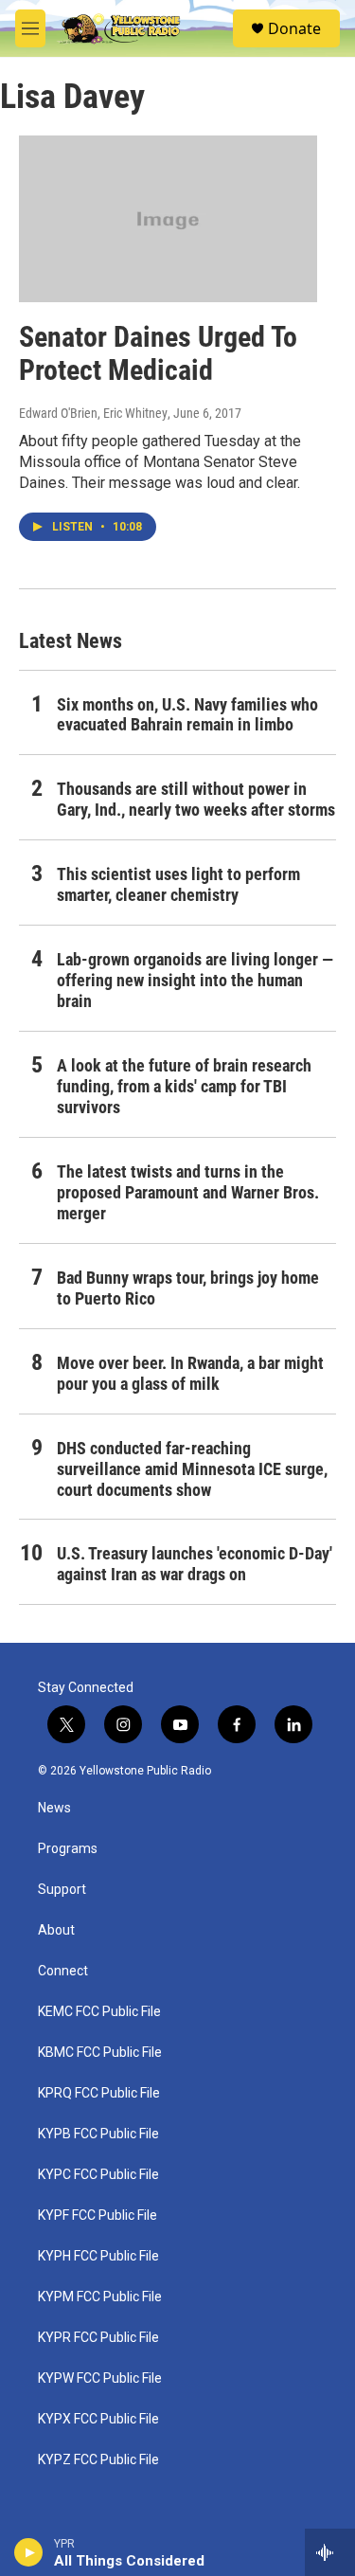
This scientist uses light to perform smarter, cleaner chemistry (178, 884)
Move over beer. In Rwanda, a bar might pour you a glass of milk (190, 1373)
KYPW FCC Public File (100, 2378)
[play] (29, 2552)
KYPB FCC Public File (98, 2134)
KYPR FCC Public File (98, 2338)
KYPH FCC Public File (98, 2256)
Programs (68, 1849)
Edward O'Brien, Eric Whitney (93, 413)
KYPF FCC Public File (98, 2216)
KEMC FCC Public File (99, 2012)
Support (62, 1890)
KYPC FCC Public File (98, 2175)
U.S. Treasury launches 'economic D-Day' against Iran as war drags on (195, 1564)
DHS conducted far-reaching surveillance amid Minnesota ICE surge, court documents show (192, 1469)
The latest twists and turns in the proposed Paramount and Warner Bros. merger (188, 1192)
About (56, 1930)
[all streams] (330, 2552)
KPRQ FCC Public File (99, 2093)
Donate (294, 28)
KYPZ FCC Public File (98, 2460)
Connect (63, 1971)
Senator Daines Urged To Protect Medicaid (158, 353)
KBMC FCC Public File (100, 2053)
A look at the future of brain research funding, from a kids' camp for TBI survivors (184, 1086)
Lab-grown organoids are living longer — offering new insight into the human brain (195, 980)
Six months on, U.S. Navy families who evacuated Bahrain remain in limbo (187, 715)
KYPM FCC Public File (100, 2297)
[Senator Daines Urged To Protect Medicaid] (168, 219)
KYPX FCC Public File (98, 2419)
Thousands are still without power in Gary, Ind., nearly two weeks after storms (196, 799)
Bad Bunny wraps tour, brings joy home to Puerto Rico (188, 1288)
